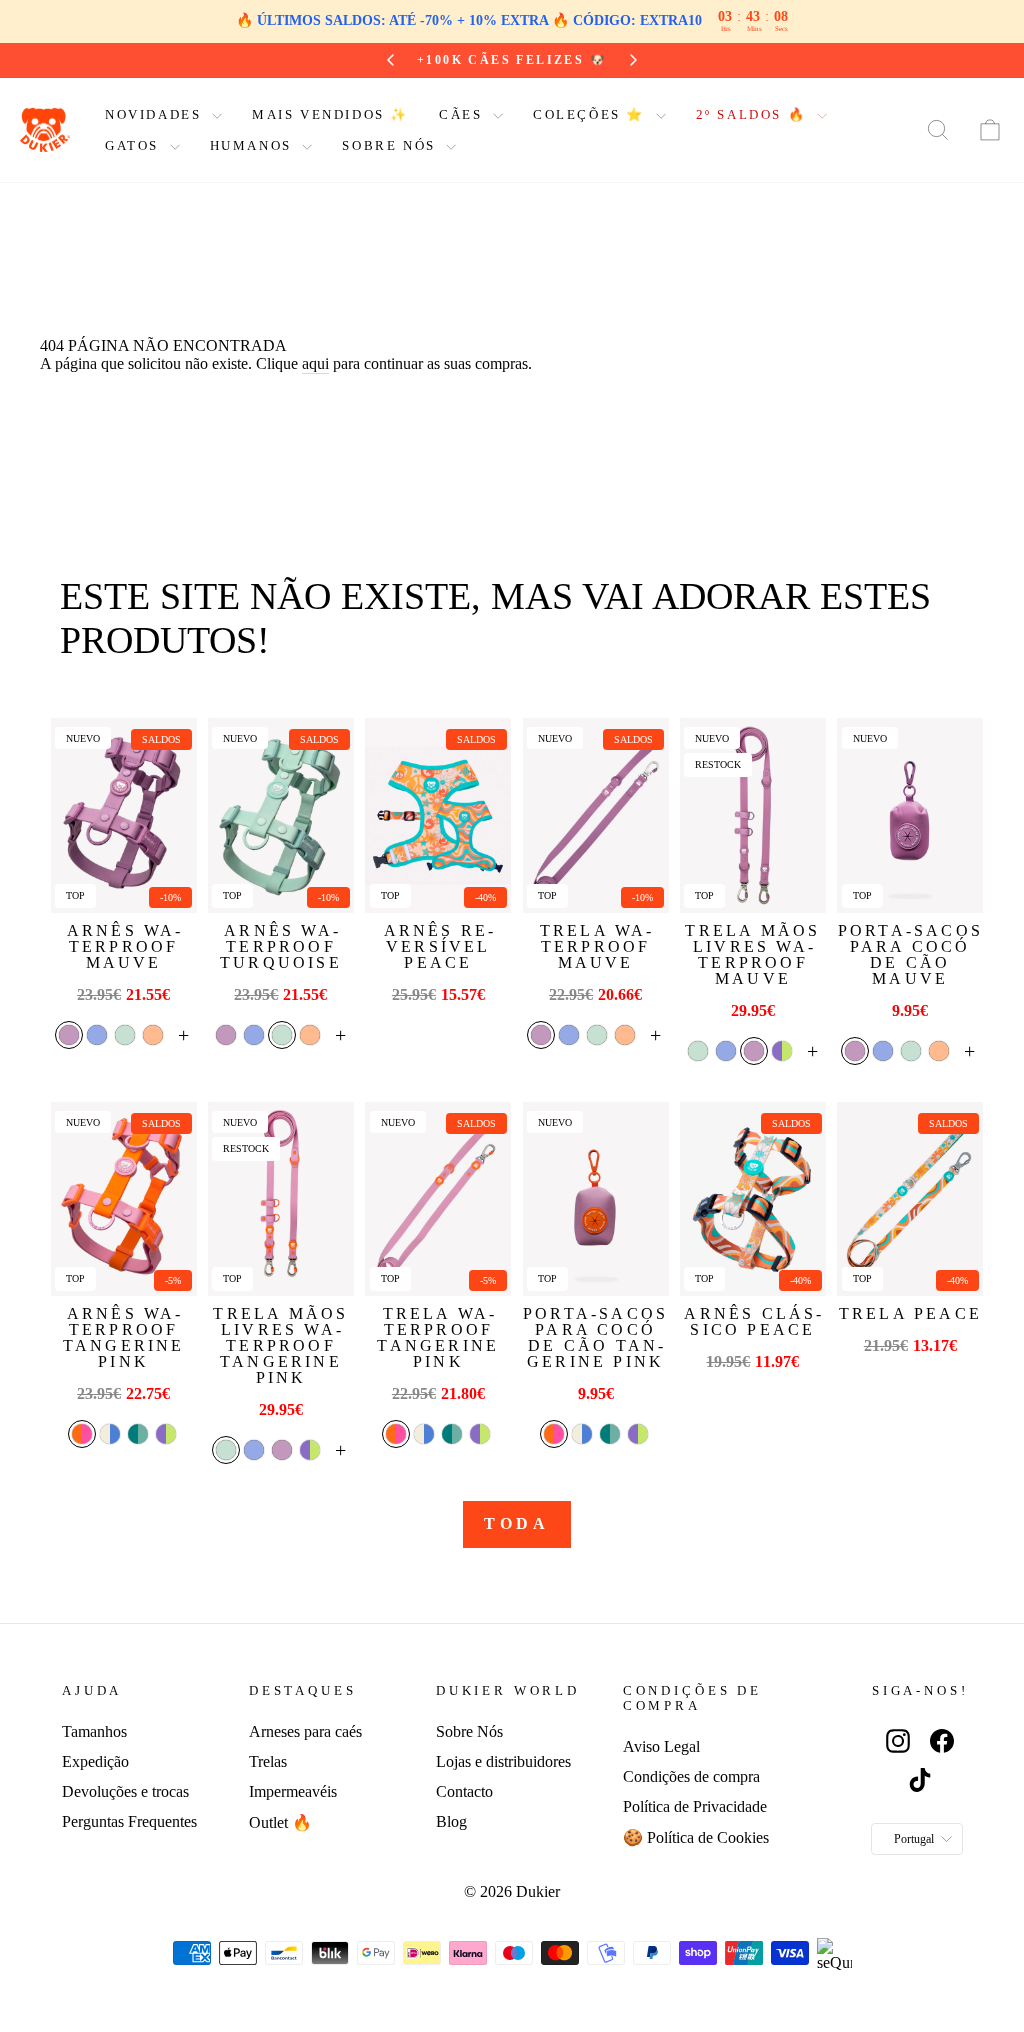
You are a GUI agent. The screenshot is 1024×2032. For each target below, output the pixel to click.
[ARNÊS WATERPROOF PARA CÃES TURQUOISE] (281, 815)
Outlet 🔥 (280, 1822)
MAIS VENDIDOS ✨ (330, 114)
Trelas (268, 1761)
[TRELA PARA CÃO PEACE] (910, 1199)
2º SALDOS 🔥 (754, 114)
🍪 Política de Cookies (696, 1837)
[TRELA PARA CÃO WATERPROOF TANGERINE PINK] (438, 1199)
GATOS (135, 145)
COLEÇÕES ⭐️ (592, 114)
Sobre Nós (469, 1731)
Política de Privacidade (695, 1806)
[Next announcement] (633, 60)
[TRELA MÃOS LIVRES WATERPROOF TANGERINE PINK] (281, 1199)
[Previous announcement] (391, 60)
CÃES (463, 114)
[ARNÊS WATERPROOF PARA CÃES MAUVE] (124, 815)
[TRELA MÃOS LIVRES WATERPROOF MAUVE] (753, 815)
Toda (517, 1523)
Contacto (464, 1791)
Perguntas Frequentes (129, 1821)
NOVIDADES (156, 114)
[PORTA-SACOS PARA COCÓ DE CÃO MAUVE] (910, 815)
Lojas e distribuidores (503, 1761)
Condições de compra (691, 1776)
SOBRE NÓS (391, 145)
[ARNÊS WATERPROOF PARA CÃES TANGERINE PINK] (124, 1199)
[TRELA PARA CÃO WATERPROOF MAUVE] (596, 815)
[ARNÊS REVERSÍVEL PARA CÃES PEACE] (438, 815)
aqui (315, 363)
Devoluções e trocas (125, 1791)
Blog (451, 1821)
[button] (69, 1035)
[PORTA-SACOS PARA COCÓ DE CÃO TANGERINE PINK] (596, 1199)
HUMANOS (254, 145)
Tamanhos (94, 1731)
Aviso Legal (661, 1746)
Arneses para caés (305, 1731)
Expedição (95, 1761)
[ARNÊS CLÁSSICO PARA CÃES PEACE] (753, 1199)
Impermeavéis (293, 1791)
